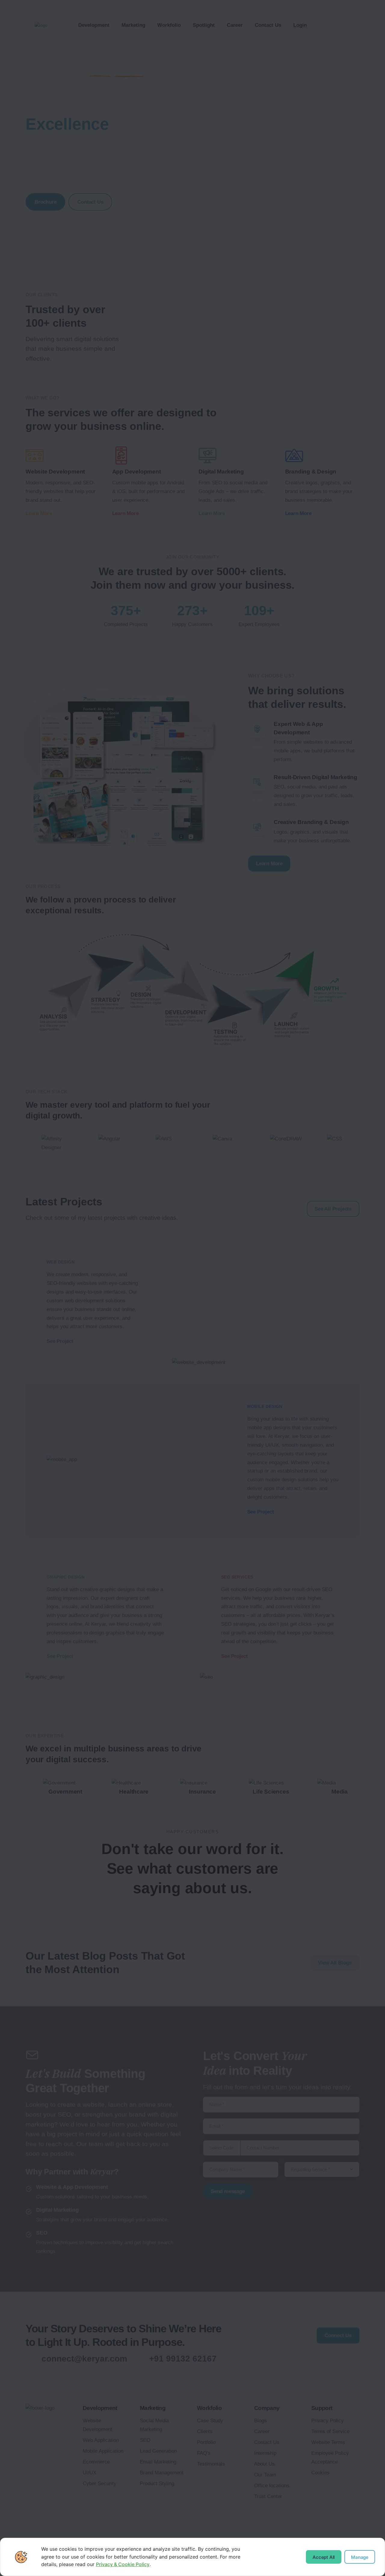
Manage (360, 2557)
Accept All (324, 2557)
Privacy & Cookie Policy (123, 2564)
